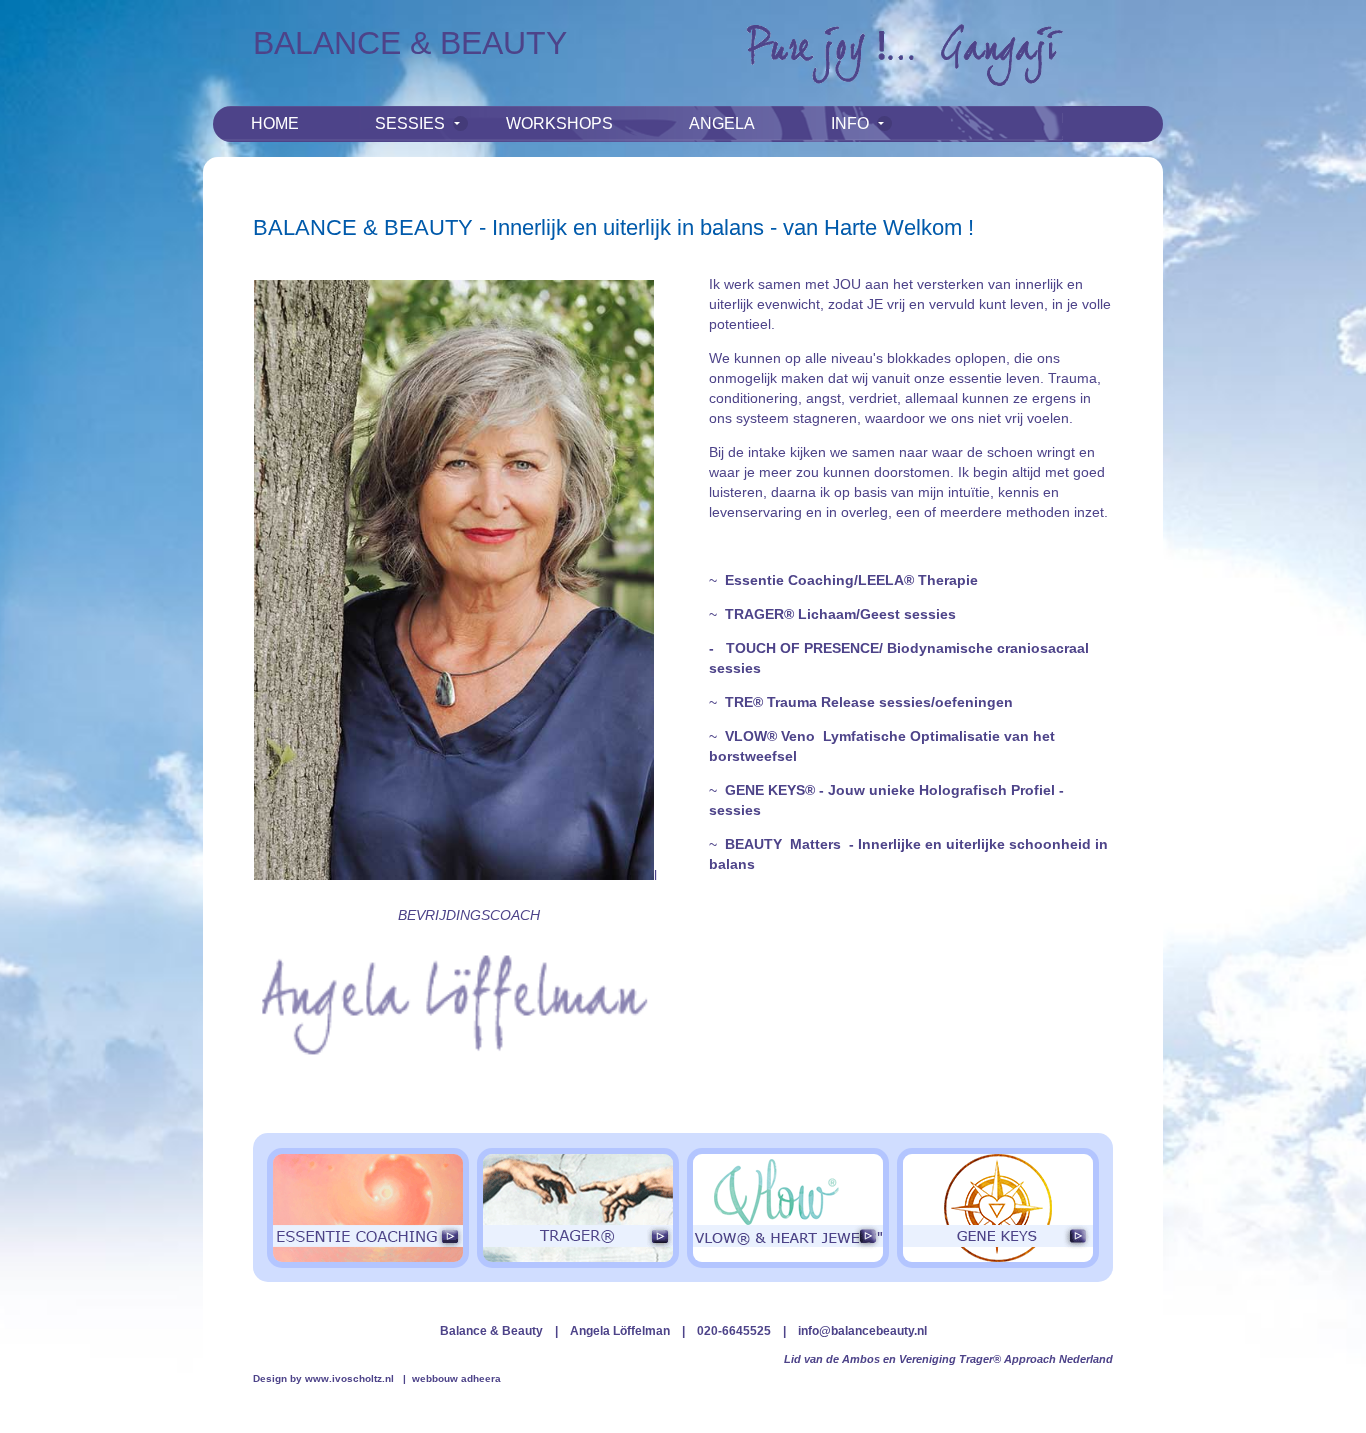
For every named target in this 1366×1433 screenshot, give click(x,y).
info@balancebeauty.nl (862, 1331)
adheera (481, 1378)
